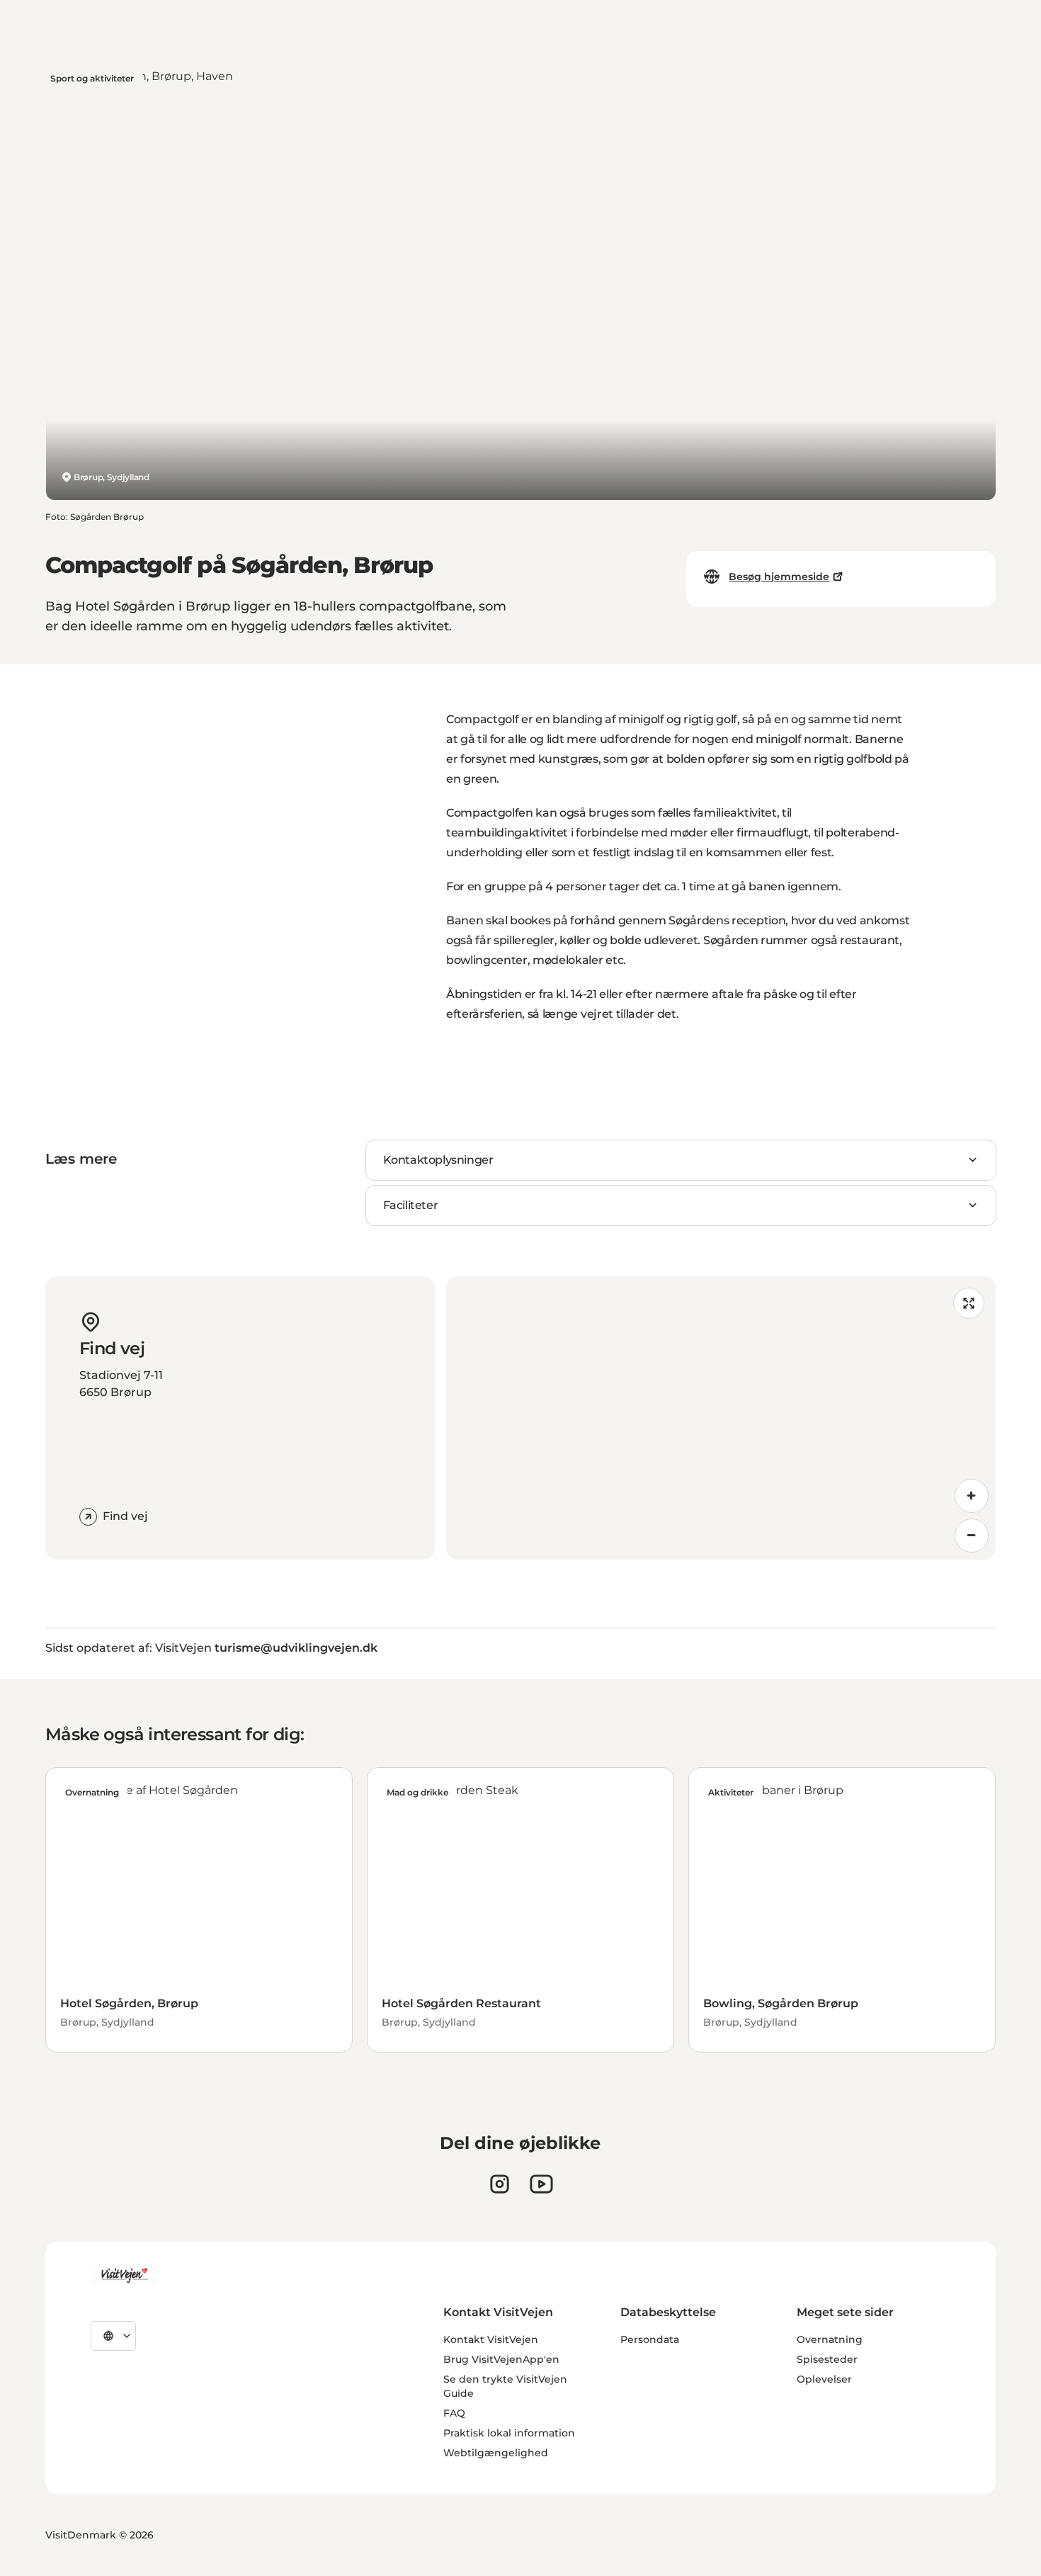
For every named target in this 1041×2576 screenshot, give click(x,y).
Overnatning (830, 2339)
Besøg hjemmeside (779, 577)
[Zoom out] (972, 1536)
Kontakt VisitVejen (491, 2339)
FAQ (454, 2413)
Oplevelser (824, 2379)
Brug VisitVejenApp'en (501, 2359)
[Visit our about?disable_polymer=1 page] (541, 2184)
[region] (721, 1418)
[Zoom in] (972, 1496)
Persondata (650, 2339)
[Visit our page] (500, 2184)
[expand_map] (969, 1303)
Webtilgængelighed (496, 2453)
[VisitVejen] (124, 2276)
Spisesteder (827, 2359)
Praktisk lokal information (509, 2433)
